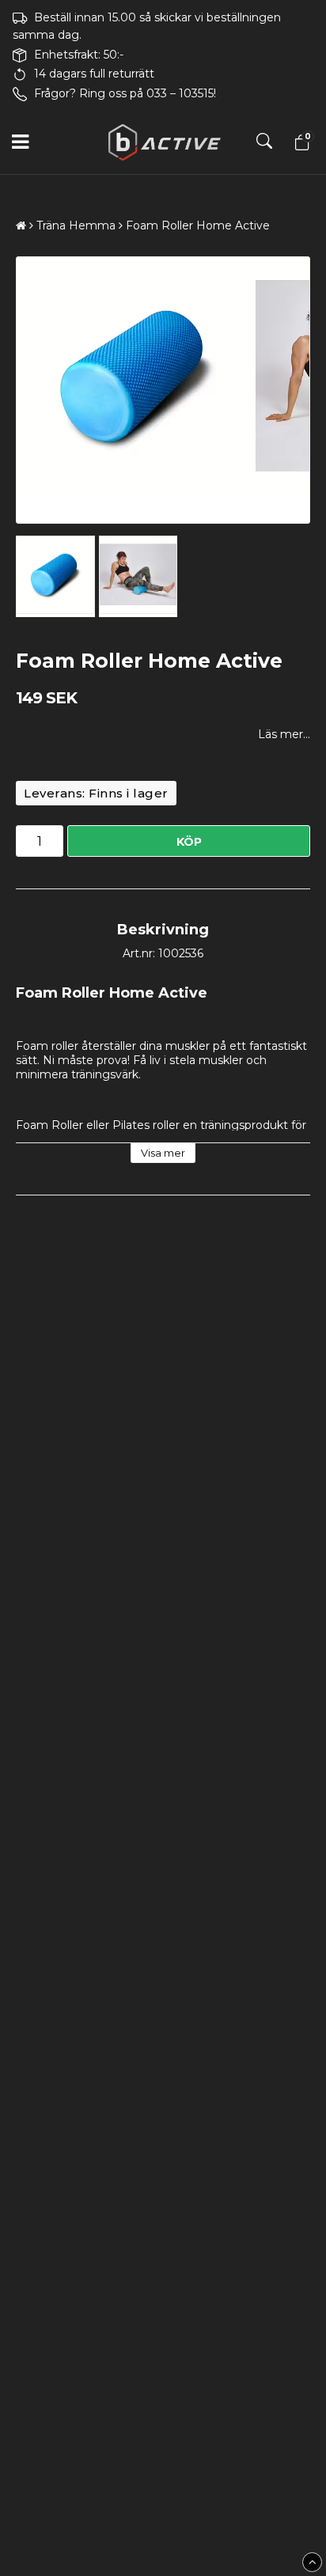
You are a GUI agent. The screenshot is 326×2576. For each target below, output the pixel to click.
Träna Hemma (76, 225)
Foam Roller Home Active (198, 225)
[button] (300, 142)
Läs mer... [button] (284, 734)
